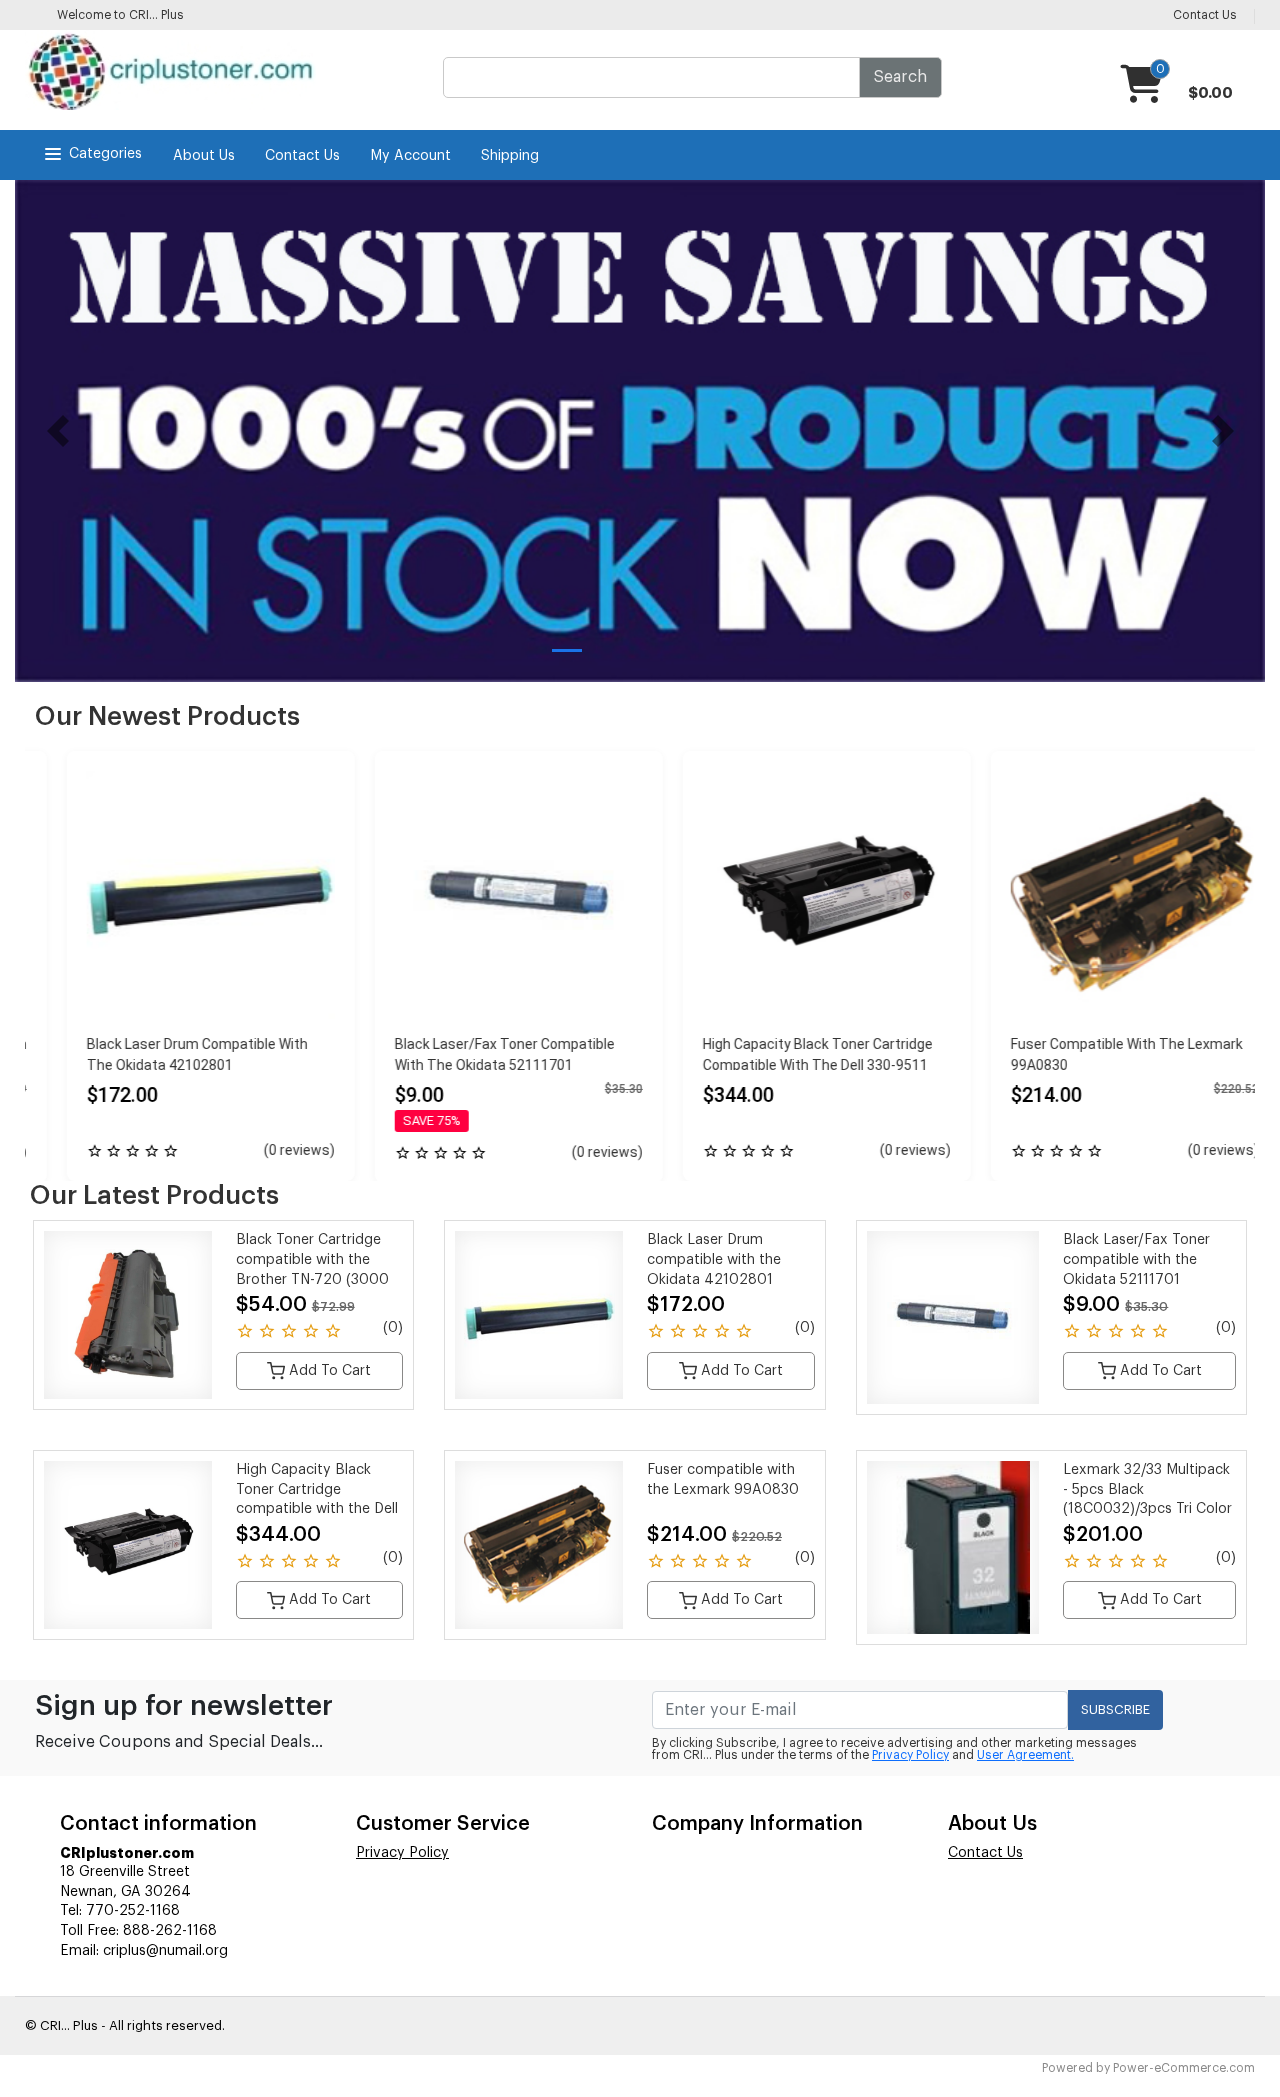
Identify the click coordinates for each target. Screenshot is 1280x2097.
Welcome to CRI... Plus (120, 15)
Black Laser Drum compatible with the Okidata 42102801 (714, 1259)
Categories (105, 154)
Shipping (510, 156)
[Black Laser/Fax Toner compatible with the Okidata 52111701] (489, 895)
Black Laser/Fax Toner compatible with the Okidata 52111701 (1136, 1259)
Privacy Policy (910, 1755)
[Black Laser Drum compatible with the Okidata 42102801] (181, 895)
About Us (204, 156)
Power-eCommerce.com (1184, 2068)
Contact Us (302, 156)
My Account (410, 156)
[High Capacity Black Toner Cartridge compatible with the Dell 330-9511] (797, 895)
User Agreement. (1025, 1755)
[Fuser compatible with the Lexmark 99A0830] (1105, 895)
